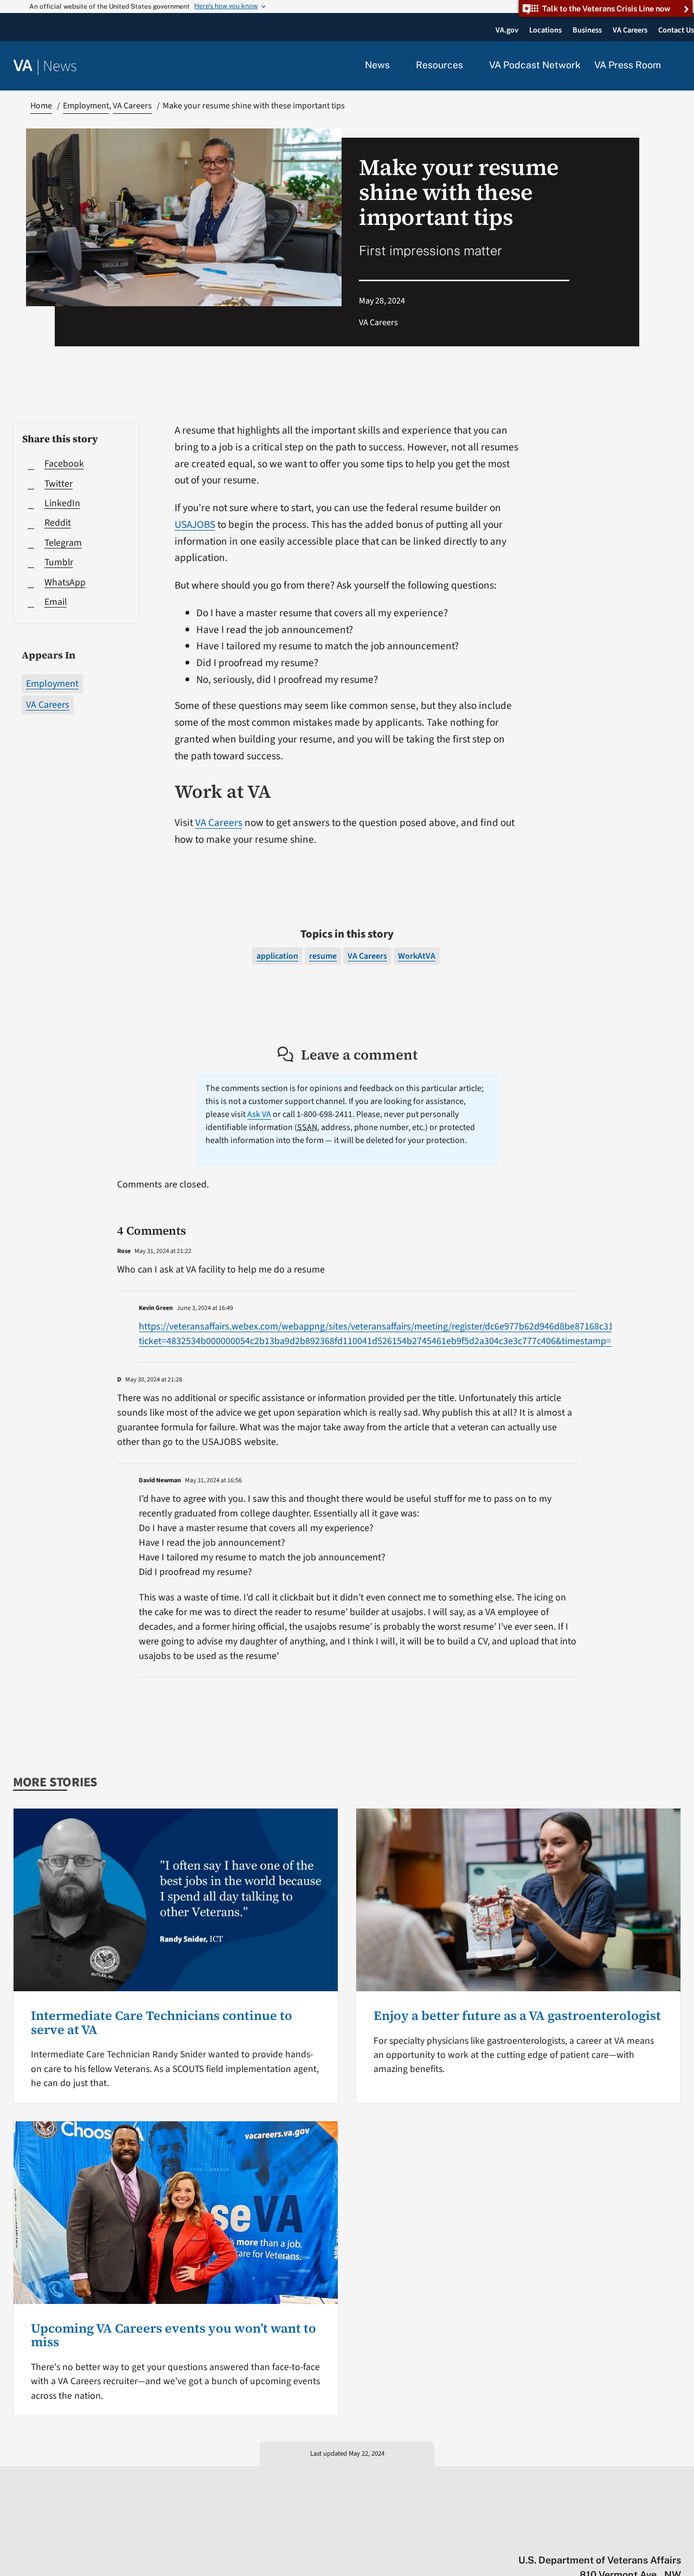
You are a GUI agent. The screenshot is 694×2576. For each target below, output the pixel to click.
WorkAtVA (417, 956)
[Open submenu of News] (396, 66)
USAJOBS (195, 525)
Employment (52, 684)
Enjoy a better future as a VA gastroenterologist (517, 2016)
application (277, 956)
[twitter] (570, 2538)
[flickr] (676, 2538)
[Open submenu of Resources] (469, 66)
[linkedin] (655, 2538)
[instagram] (634, 2538)
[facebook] (612, 2538)
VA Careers (48, 705)
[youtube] (549, 2538)
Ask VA (259, 1114)
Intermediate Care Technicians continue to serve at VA (162, 2023)
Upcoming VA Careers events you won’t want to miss (173, 2335)
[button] (678, 66)
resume (323, 956)
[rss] (591, 2538)
